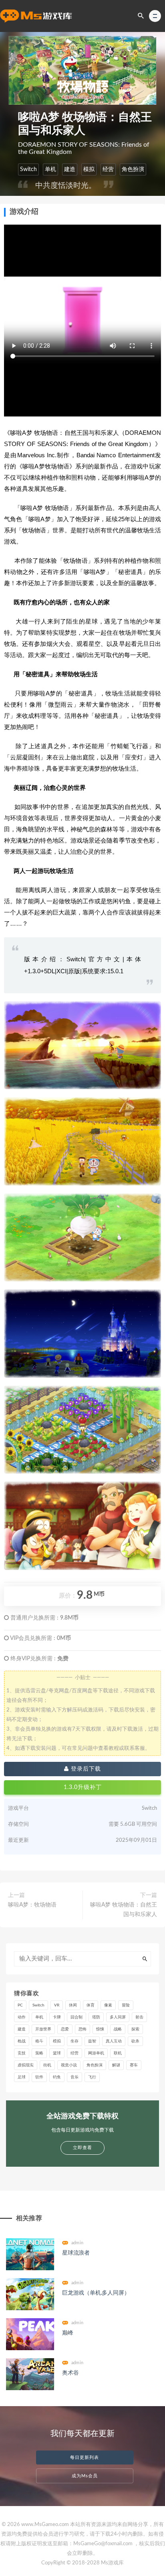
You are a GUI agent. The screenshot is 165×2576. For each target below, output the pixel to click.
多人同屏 (118, 2017)
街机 (47, 2065)
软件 (39, 2077)
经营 (108, 169)
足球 (22, 2077)
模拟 (89, 169)
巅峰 (68, 2333)
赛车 (134, 2065)
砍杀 (135, 2041)
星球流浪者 (76, 2253)
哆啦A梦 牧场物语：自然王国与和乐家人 (124, 1910)
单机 (50, 169)
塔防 (96, 2017)
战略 (118, 2029)
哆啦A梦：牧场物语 (32, 1905)
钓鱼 (57, 2077)
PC (20, 2005)
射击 (139, 2017)
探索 (135, 2029)
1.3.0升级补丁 (83, 1787)
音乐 (74, 2077)
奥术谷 (70, 2373)
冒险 (126, 2005)
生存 (74, 2041)
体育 (91, 2005)
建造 (70, 169)
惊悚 (100, 2029)
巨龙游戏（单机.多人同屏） (96, 2293)
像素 (108, 2005)
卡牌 (57, 2017)
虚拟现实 (26, 2065)
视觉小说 (69, 2065)
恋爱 (65, 2029)
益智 (92, 2041)
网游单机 (96, 2053)
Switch (28, 169)
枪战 (22, 2041)
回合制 (76, 2017)
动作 (22, 2017)
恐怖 (82, 2029)
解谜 (116, 2065)
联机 (118, 2053)
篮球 (57, 2053)
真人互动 (114, 2041)
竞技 (22, 2053)
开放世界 (43, 2029)
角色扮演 (133, 169)
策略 (39, 2053)
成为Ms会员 (85, 2476)
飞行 (92, 2077)
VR (57, 2005)
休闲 (73, 2005)
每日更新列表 (85, 2457)
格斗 (39, 2041)
